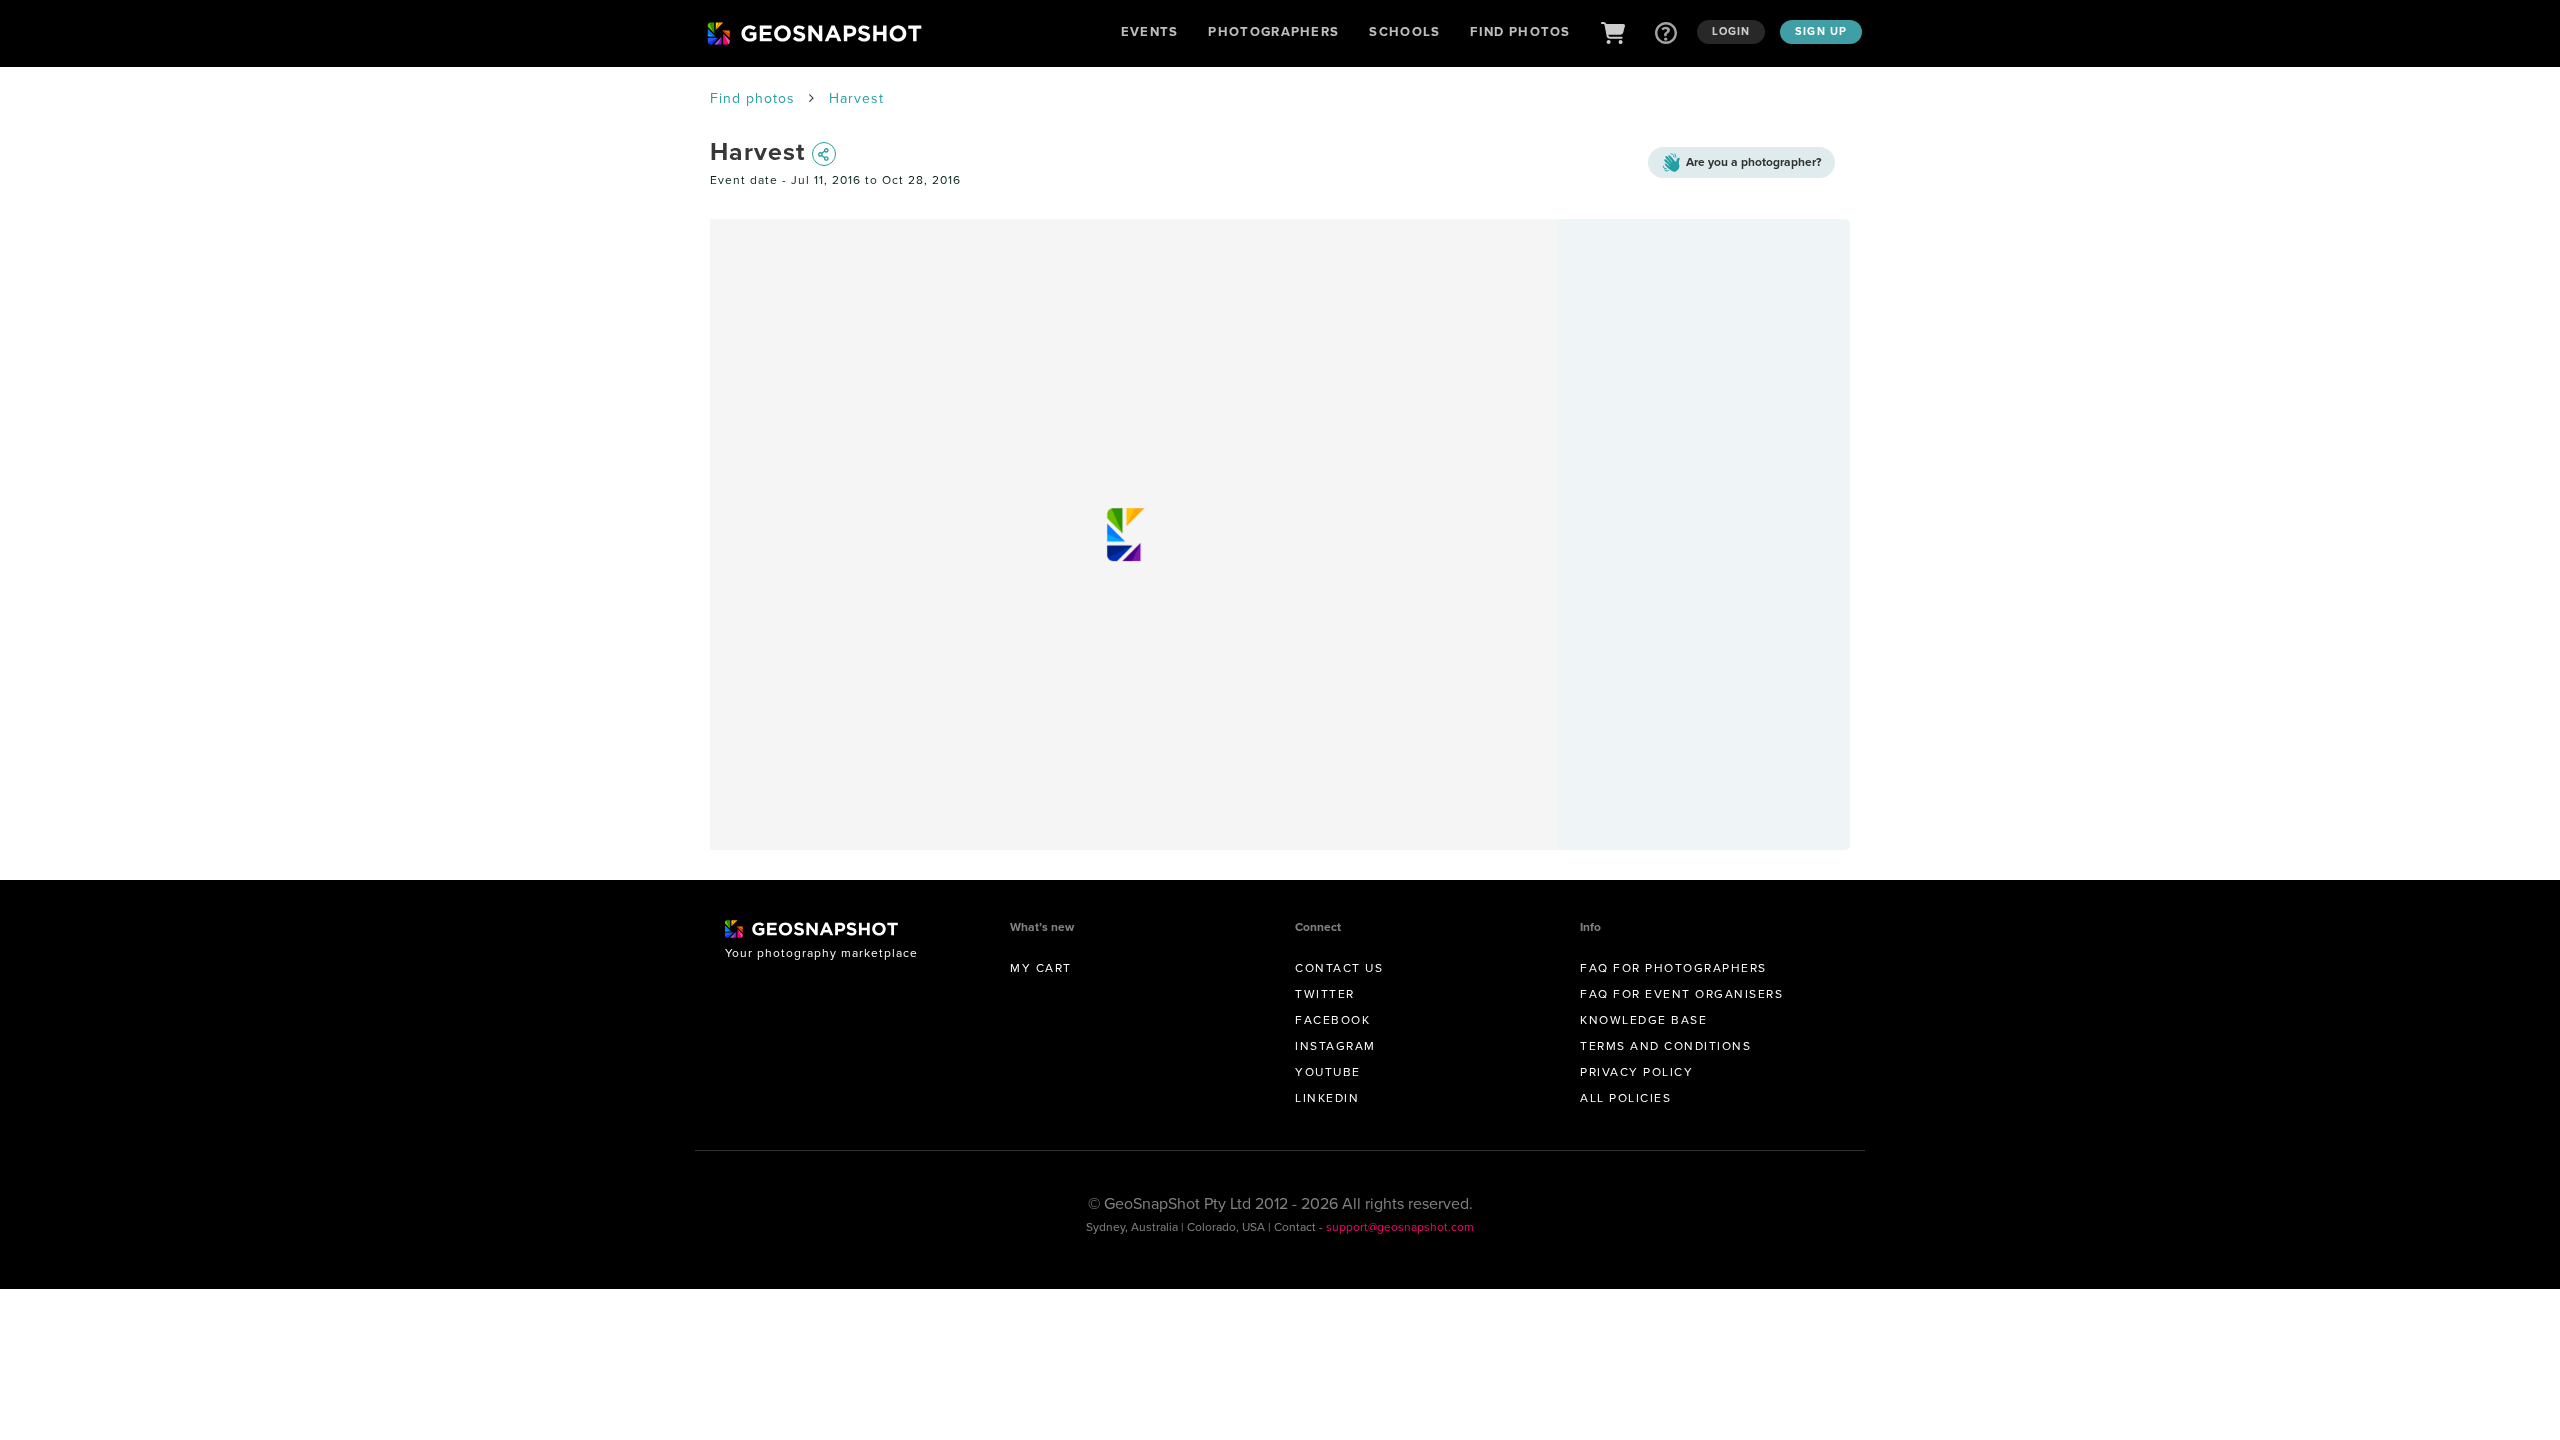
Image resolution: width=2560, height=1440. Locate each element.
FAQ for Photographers (1673, 967)
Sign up (1821, 31)
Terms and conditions (1665, 1045)
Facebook (1332, 1019)
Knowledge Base (1643, 1019)
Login (1731, 31)
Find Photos (1520, 31)
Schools (1404, 31)
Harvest (856, 98)
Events (1150, 31)
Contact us (1339, 967)
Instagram (1335, 1045)
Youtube (1328, 1071)
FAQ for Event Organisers (1681, 993)
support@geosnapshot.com (1400, 1226)
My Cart (1041, 967)
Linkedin (1327, 1097)
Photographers (1273, 31)
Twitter (1325, 993)
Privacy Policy (1636, 1071)
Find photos (752, 98)
